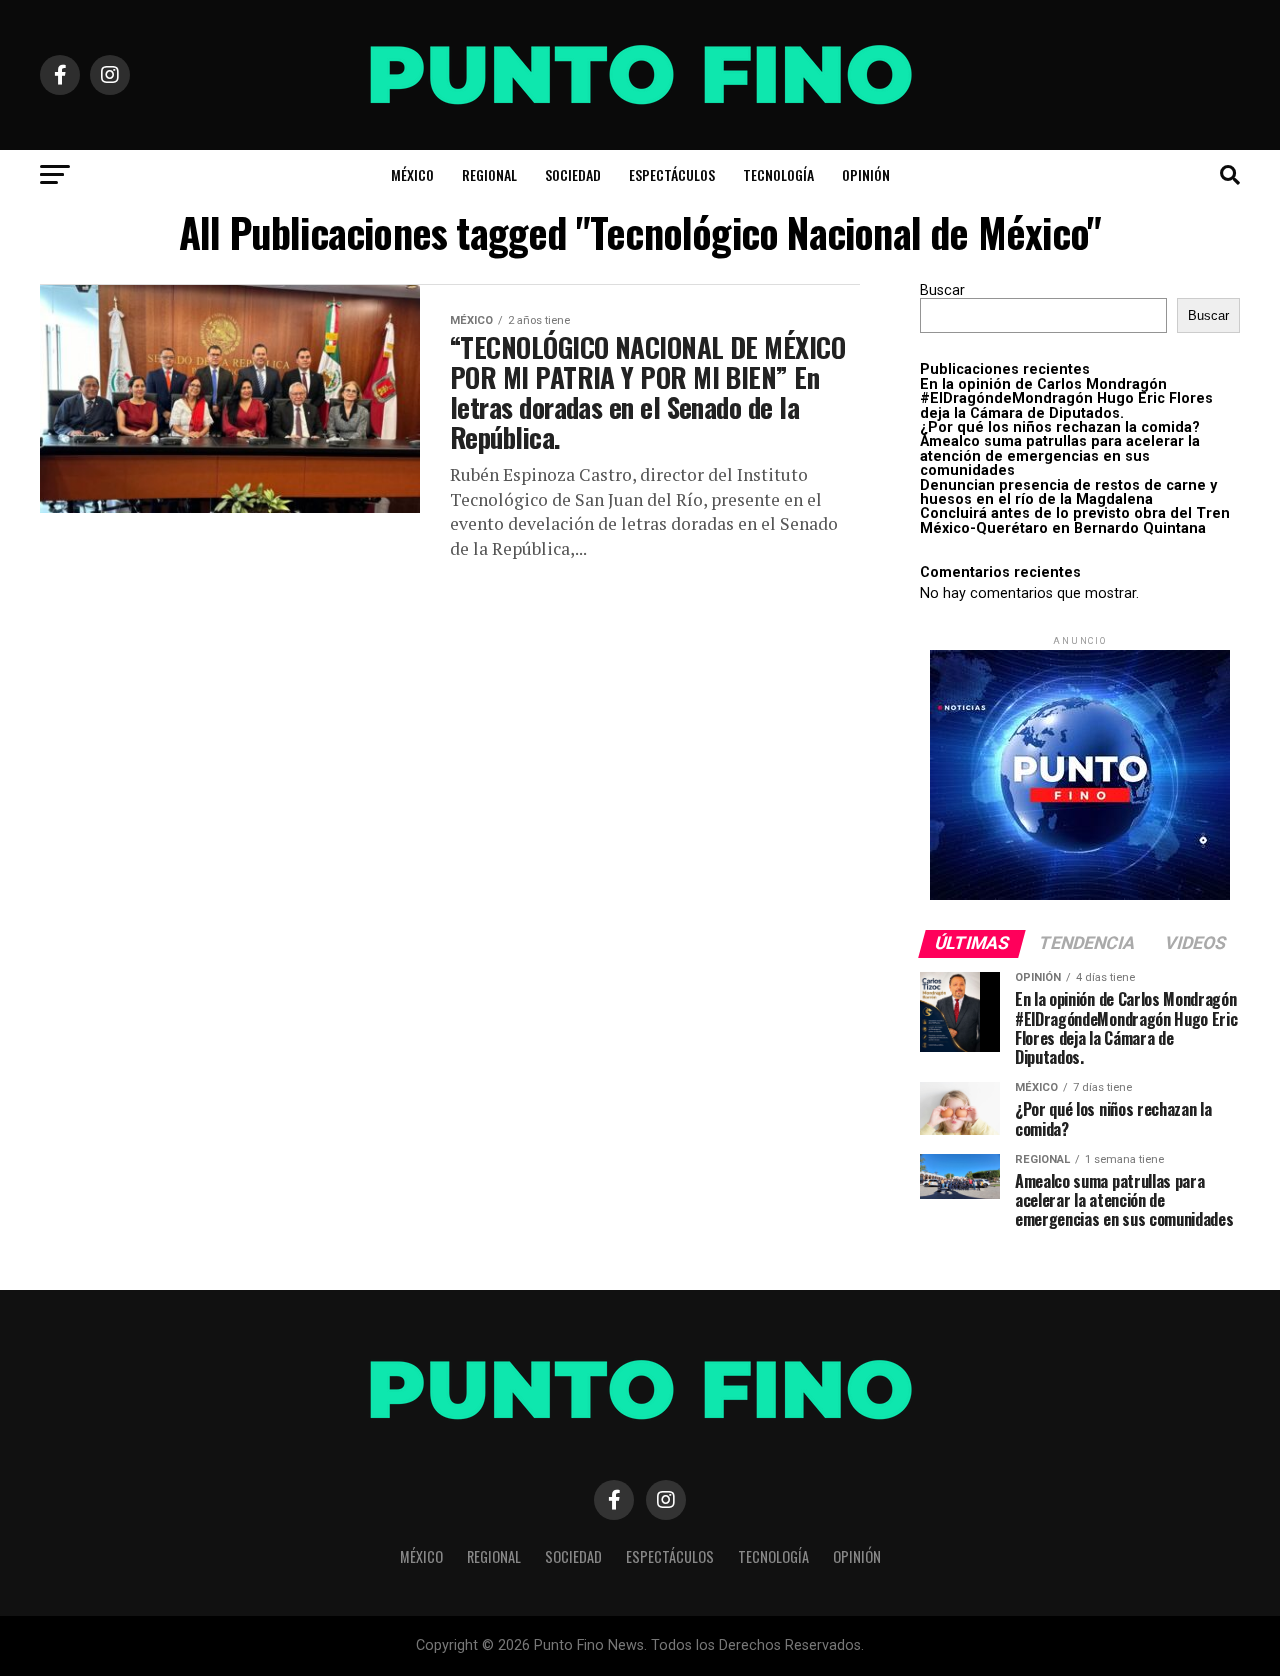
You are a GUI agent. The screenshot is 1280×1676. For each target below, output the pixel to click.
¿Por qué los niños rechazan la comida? (1060, 427)
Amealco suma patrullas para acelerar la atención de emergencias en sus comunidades (1060, 456)
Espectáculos (672, 174)
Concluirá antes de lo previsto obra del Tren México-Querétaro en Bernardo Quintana (1075, 520)
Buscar (942, 290)
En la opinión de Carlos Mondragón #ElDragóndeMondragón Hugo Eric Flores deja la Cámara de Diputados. (1066, 399)
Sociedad (573, 174)
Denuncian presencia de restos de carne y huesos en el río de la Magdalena (1068, 492)
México (412, 174)
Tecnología (778, 174)
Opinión (866, 174)
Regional (489, 174)
